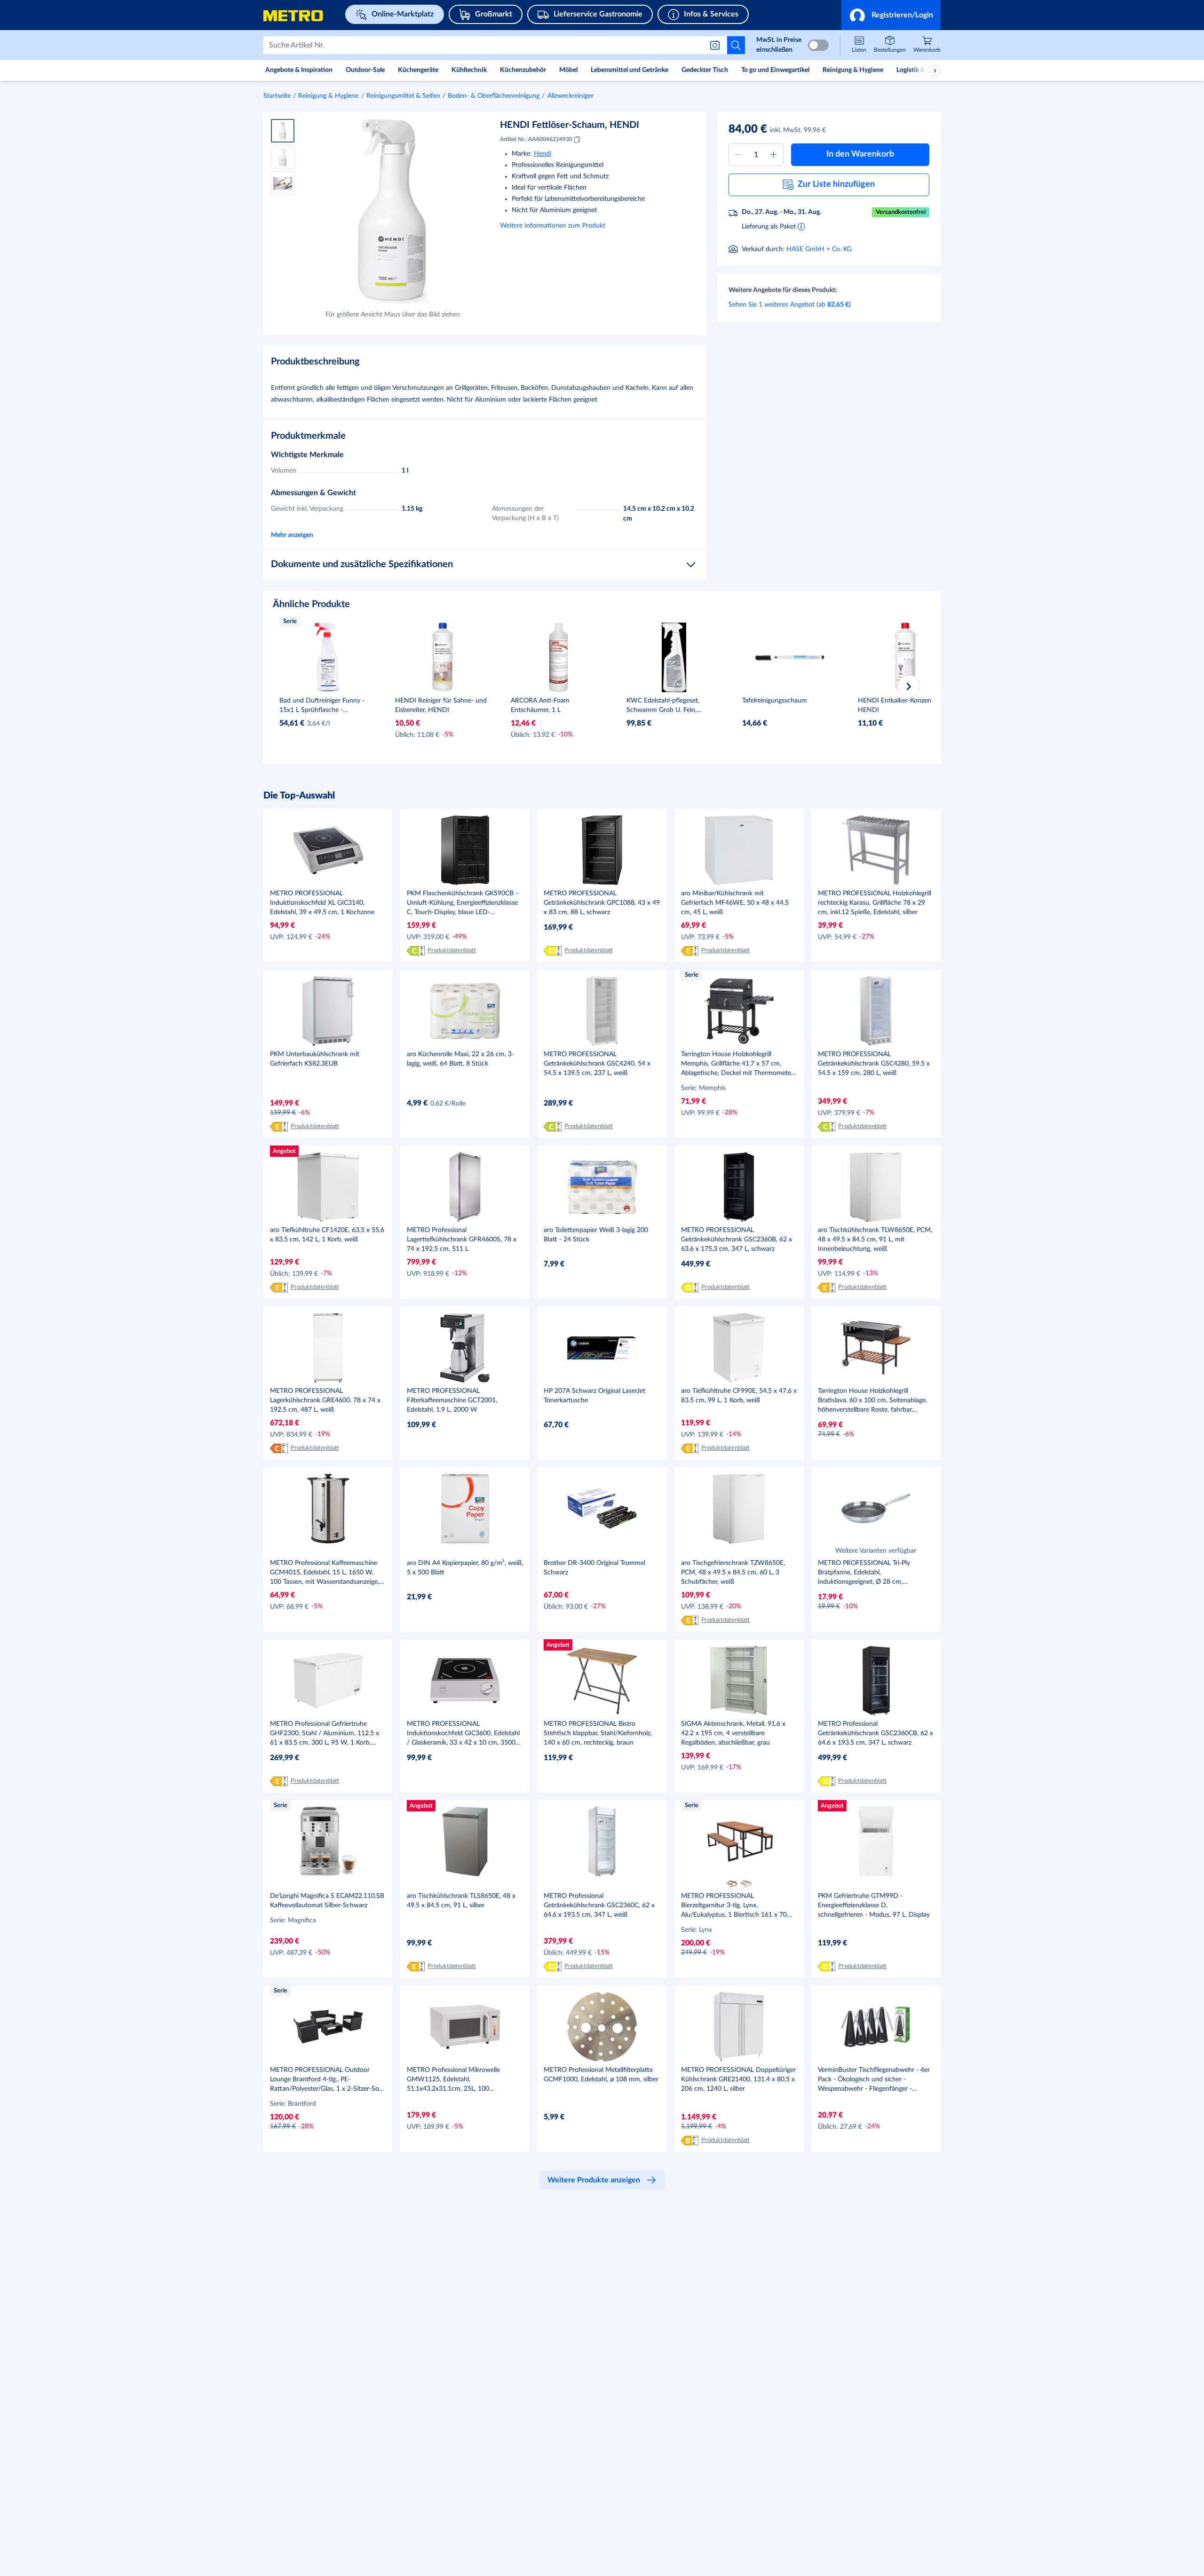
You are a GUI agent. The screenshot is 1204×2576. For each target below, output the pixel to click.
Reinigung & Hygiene (328, 96)
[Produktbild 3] (283, 183)
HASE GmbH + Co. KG (819, 249)
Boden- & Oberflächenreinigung (494, 96)
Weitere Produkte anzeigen (594, 2180)
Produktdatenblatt (452, 951)
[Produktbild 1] (283, 131)
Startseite (277, 96)
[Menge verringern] (738, 155)
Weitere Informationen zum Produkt (553, 226)
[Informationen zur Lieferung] (801, 226)
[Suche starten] (736, 45)
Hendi (543, 154)
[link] (927, 45)
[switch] (818, 45)
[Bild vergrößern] (392, 211)
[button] (891, 15)
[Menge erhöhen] (774, 155)
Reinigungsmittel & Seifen (403, 96)
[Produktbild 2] (283, 157)
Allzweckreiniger (570, 96)
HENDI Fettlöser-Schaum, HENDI (570, 125)
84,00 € (748, 129)
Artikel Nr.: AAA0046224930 (536, 139)
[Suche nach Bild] (717, 45)
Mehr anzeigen (292, 535)
